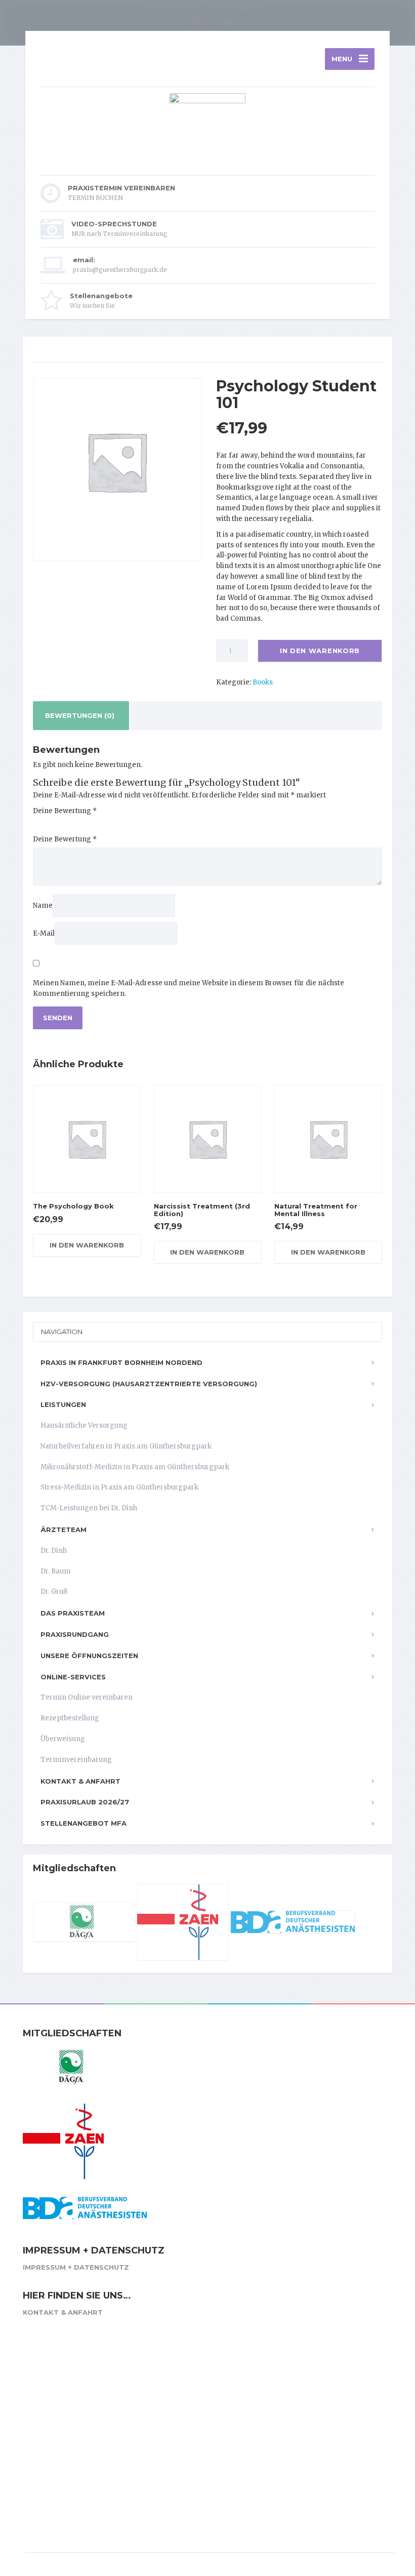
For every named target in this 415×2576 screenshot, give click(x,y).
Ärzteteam (64, 1529)
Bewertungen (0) (80, 715)
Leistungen (63, 1404)
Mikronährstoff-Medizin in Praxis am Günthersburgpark (135, 1467)
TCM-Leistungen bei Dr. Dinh (89, 1508)
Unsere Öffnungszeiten (89, 1656)
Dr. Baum (56, 1571)
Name (43, 905)
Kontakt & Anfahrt (207, 22)
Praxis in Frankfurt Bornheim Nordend (121, 1362)
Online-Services (73, 1677)
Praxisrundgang (75, 1634)
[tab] (80, 716)
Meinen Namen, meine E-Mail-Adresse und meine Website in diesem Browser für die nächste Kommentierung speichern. (189, 988)
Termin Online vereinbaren (87, 1697)
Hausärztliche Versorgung (84, 1425)
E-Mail (44, 933)
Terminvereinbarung (76, 1760)
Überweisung (63, 1739)
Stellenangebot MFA (84, 1823)
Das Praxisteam (73, 1613)
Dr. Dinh (54, 1551)
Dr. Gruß (54, 1592)
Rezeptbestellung (70, 1718)
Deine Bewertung (65, 811)
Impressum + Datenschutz (76, 2267)
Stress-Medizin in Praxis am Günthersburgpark (119, 1487)
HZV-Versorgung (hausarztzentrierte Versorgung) (149, 1384)
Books (263, 682)
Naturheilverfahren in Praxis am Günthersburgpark (126, 1446)
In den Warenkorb (320, 651)
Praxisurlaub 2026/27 (85, 1802)
